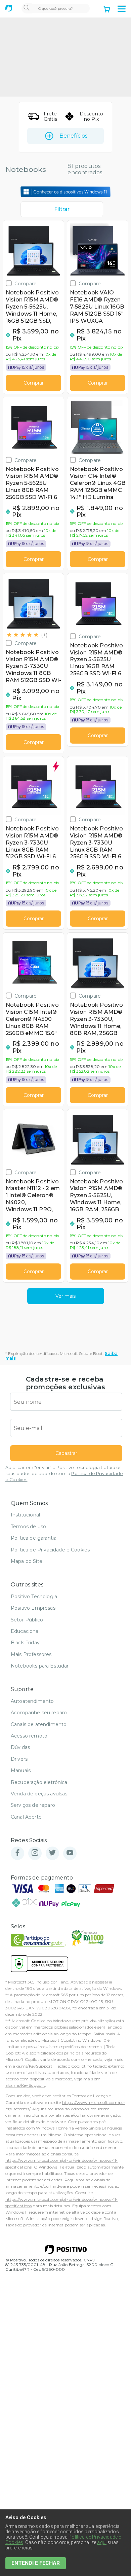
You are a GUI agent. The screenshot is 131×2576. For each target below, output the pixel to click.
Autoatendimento (32, 1701)
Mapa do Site (27, 1561)
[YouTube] (70, 1853)
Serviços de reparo (33, 1805)
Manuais (21, 1770)
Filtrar (62, 209)
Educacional (25, 1631)
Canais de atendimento (39, 1724)
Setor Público (27, 1620)
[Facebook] (17, 1853)
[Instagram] (35, 1853)
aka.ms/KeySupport (33, 2066)
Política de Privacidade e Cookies (50, 1550)
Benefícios (73, 136)
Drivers (19, 1759)
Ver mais (65, 1296)
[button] (122, 9)
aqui (102, 2542)
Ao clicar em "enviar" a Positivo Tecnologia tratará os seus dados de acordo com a (64, 1474)
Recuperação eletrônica (39, 1782)
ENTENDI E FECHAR (36, 2563)
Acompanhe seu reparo (39, 1713)
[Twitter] (52, 1853)
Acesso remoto (29, 1736)
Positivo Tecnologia (34, 1597)
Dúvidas (20, 1747)
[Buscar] (27, 8)
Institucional (25, 1515)
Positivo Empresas (33, 1608)
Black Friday (25, 1643)
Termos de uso (28, 1527)
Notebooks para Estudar (40, 1666)
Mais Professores (31, 1654)
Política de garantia (34, 1538)
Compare (26, 283)
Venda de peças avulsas (39, 1794)
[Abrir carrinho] (107, 10)
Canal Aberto (26, 1817)
